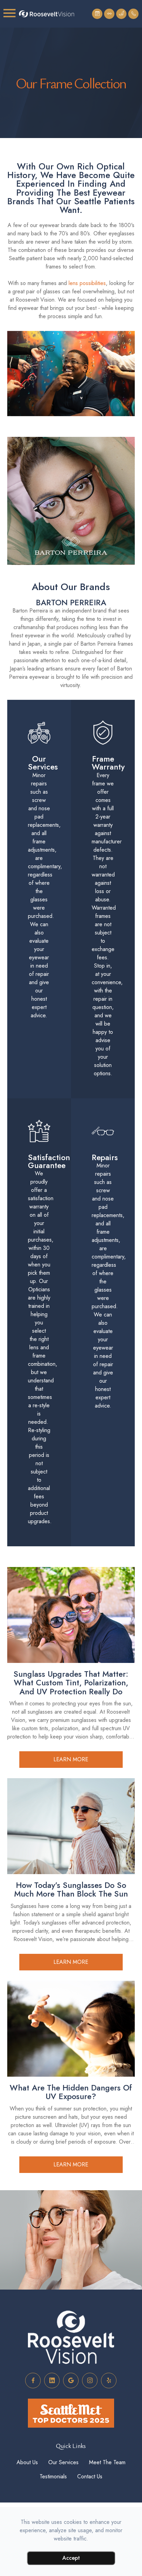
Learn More (71, 1615)
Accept (71, 2558)
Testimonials (53, 2332)
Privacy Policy (59, 2393)
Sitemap (89, 2393)
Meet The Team (107, 2318)
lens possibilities (87, 283)
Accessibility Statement (69, 2386)
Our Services (63, 2318)
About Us (27, 2318)
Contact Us (90, 2332)
